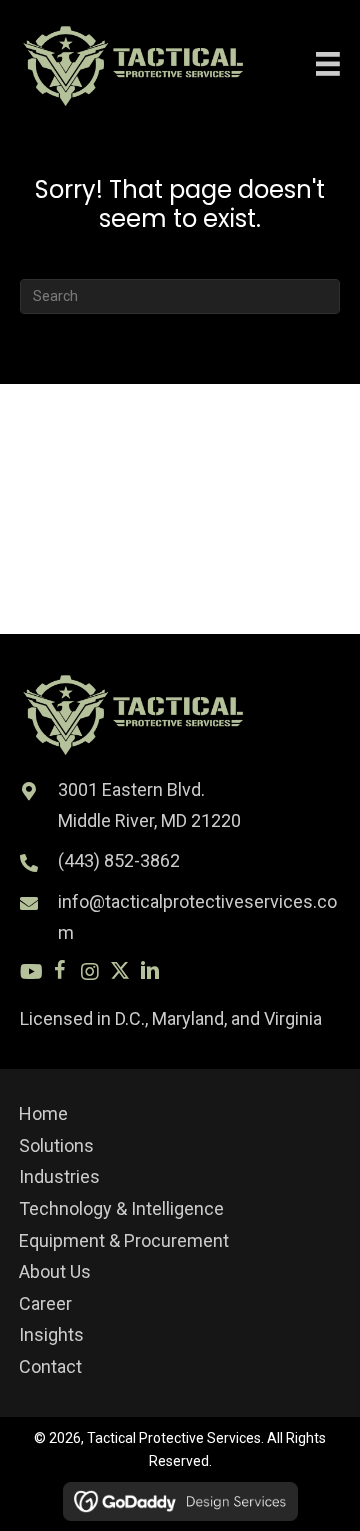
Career (45, 1303)
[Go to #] (30, 973)
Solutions (56, 1145)
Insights (51, 1334)
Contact (50, 1366)
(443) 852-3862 (119, 860)
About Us (55, 1271)
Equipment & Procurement (124, 1240)
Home (43, 1113)
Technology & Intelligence (121, 1208)
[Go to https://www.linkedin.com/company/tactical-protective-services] (150, 973)
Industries (59, 1176)
